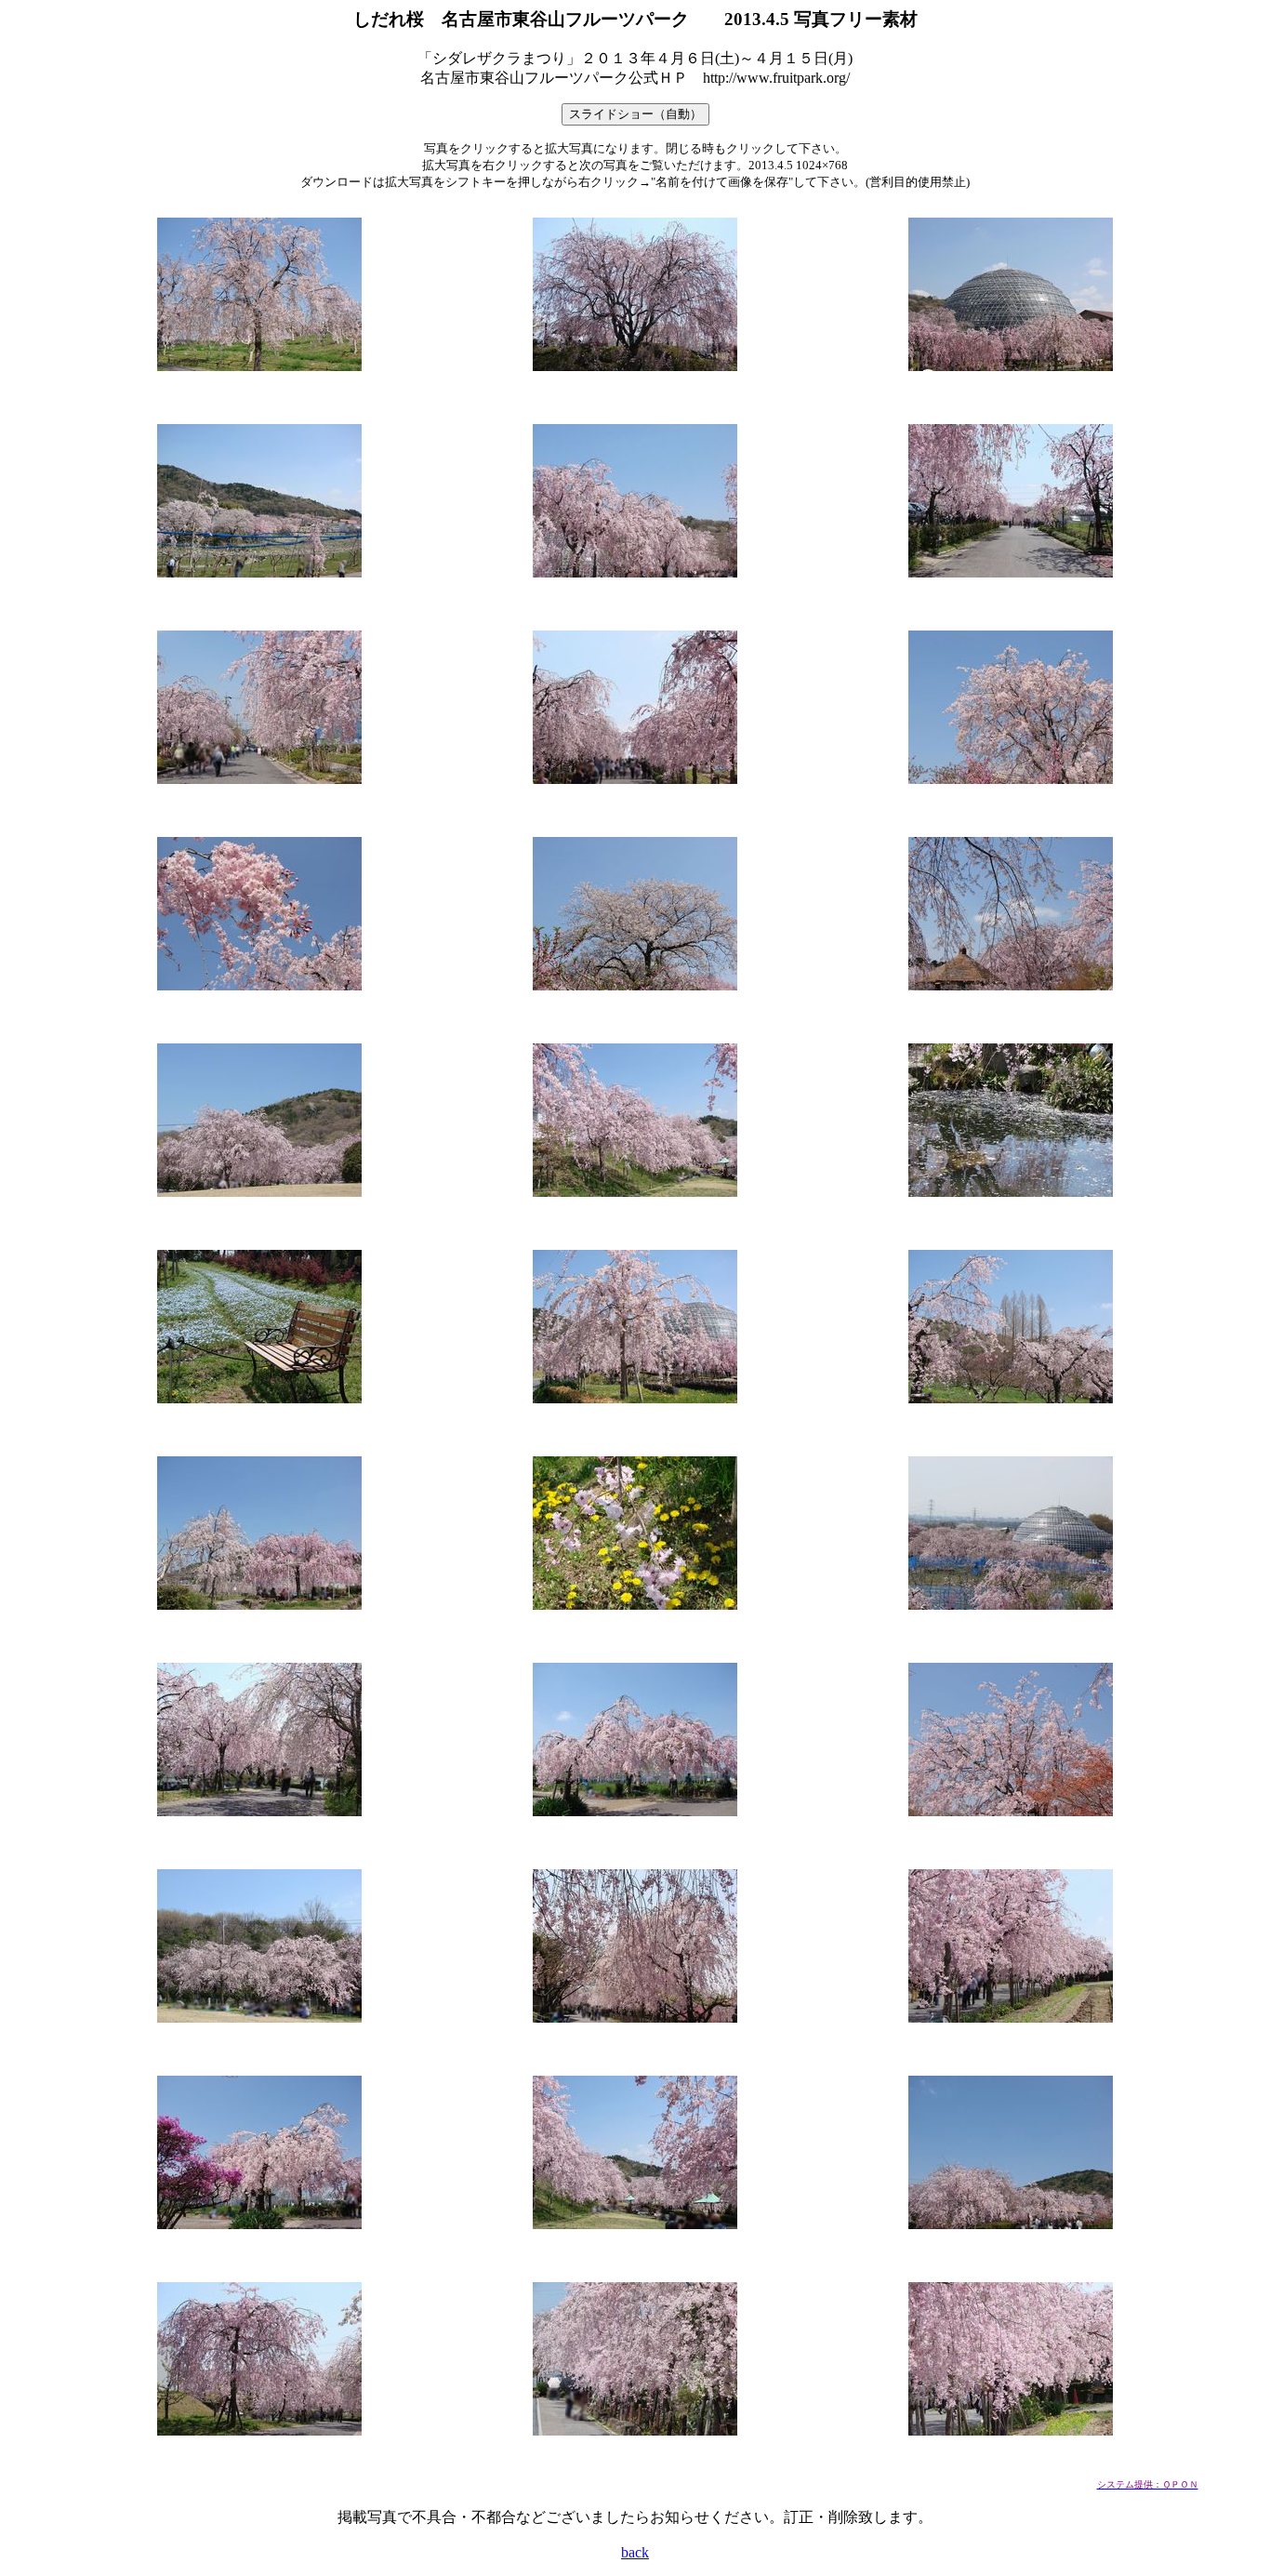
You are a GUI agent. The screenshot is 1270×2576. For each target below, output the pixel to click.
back (635, 2552)
